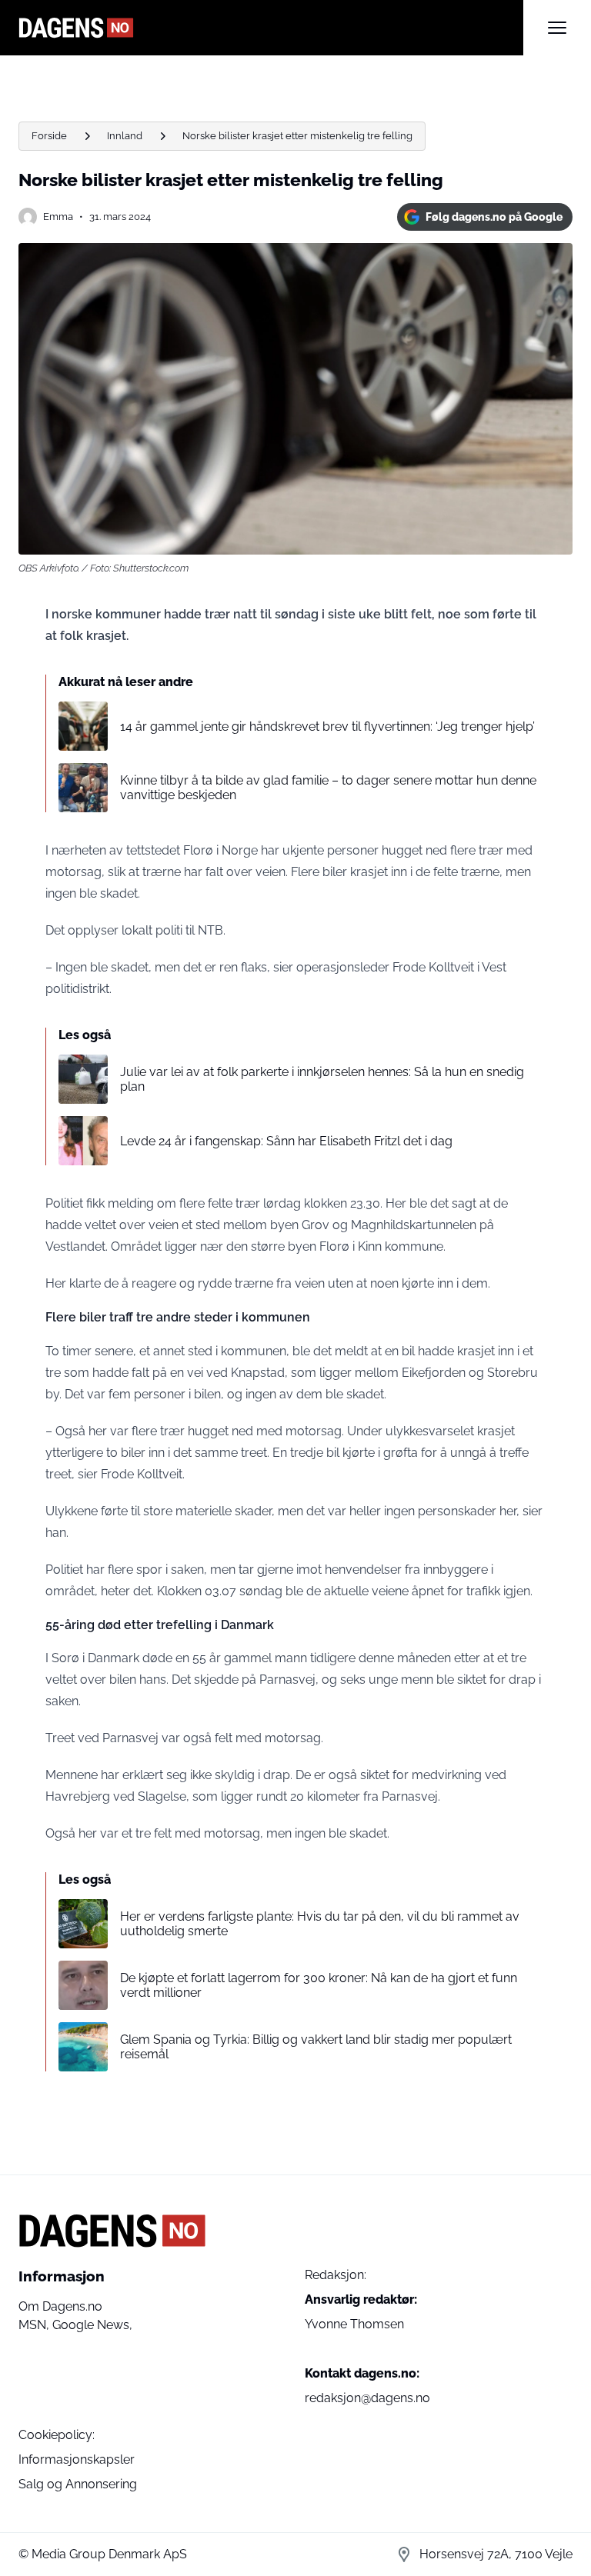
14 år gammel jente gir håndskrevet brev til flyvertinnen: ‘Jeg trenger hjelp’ (327, 726)
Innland (125, 136)
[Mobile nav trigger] (557, 28)
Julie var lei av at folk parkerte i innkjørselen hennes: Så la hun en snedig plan (322, 1079)
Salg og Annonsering (78, 2484)
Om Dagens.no (60, 2306)
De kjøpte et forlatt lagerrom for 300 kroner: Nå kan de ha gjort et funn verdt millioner (319, 1985)
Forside (49, 136)
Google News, (92, 2325)
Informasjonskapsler (77, 2459)
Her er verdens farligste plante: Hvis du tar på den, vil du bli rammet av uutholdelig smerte (320, 1924)
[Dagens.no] (271, 28)
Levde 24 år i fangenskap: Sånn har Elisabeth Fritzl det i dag (286, 1141)
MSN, (35, 2325)
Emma (58, 217)
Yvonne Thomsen (354, 2324)
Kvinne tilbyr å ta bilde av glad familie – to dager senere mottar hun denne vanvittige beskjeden (328, 788)
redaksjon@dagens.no (367, 2398)
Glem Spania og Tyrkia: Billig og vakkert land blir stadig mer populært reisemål (316, 2047)
